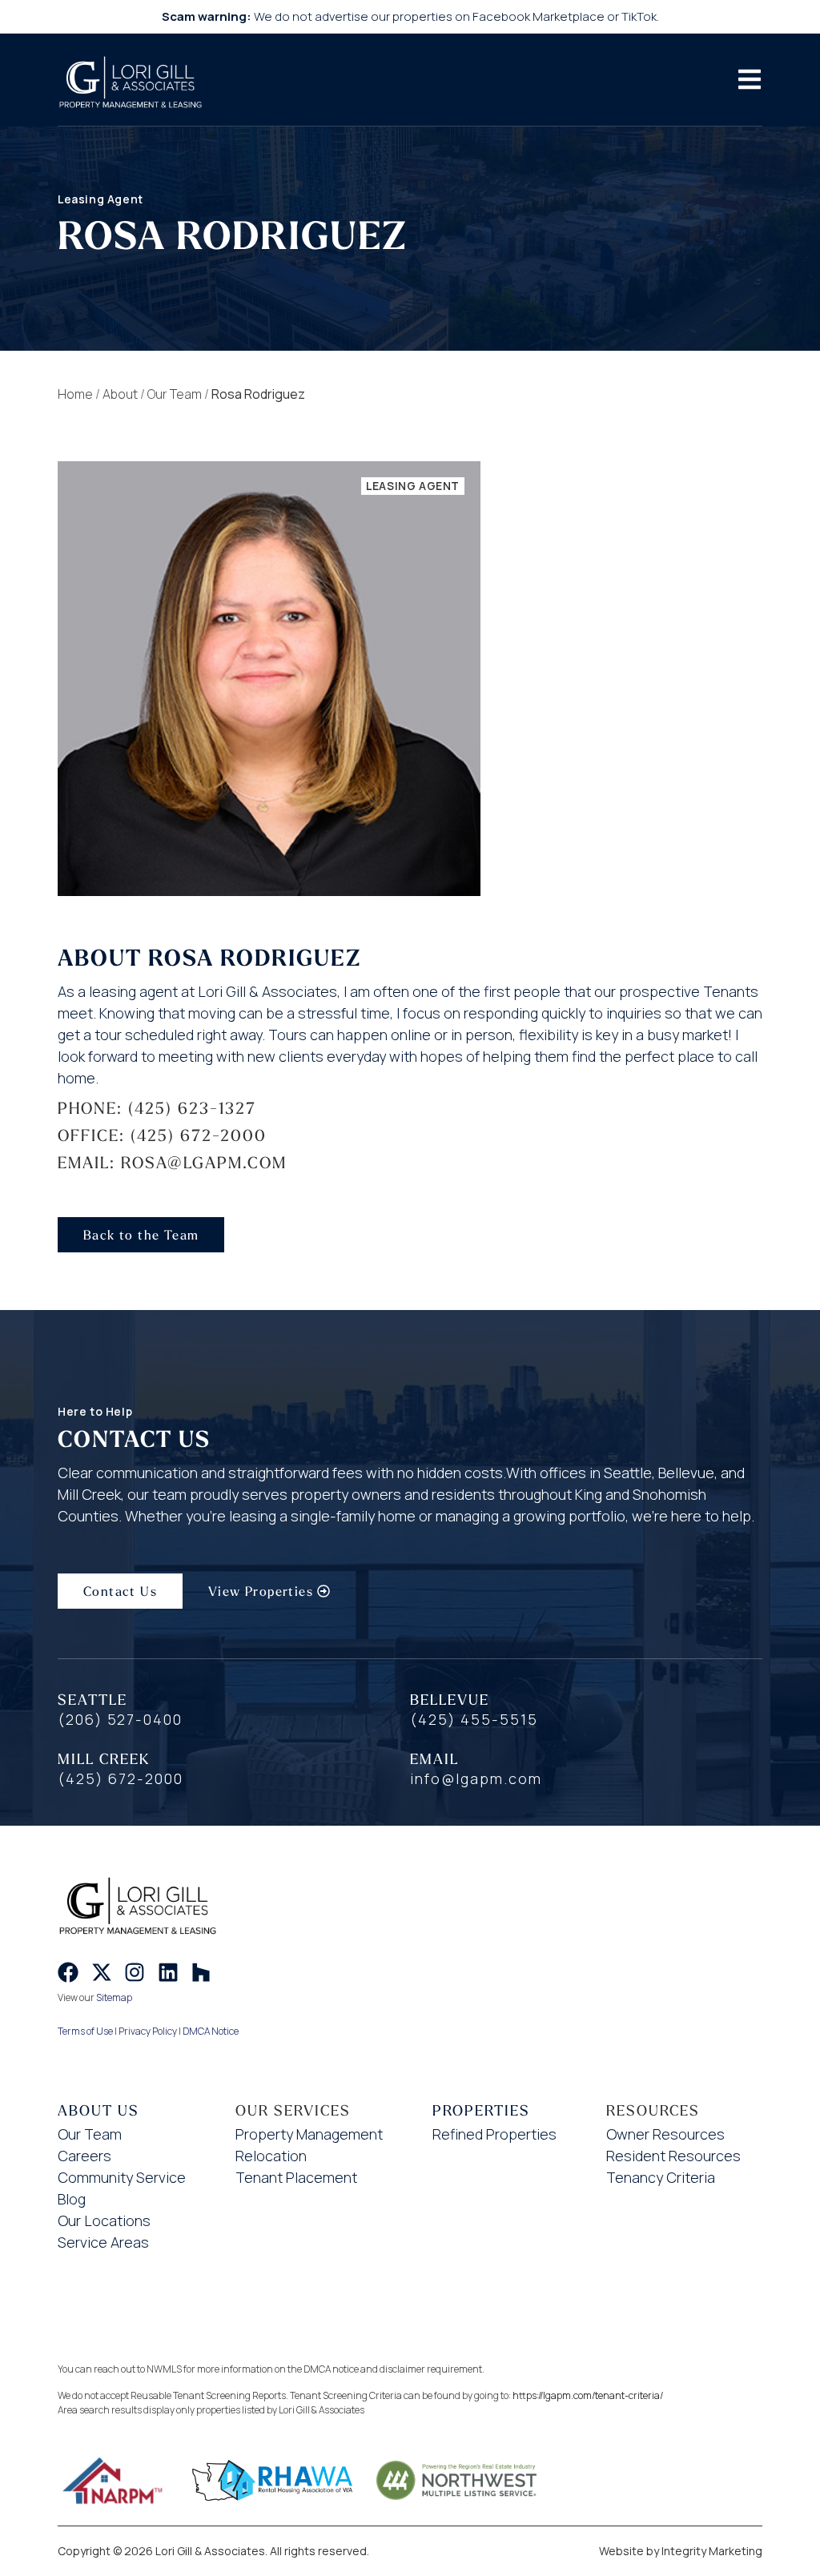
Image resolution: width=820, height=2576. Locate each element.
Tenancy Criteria (661, 2177)
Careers (84, 2156)
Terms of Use (85, 2031)
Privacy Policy (148, 2031)
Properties (481, 2110)
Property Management (309, 2134)
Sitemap (114, 1997)
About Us (98, 2110)
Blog (72, 2199)
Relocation (271, 2156)
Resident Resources (673, 2156)
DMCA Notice (211, 2031)
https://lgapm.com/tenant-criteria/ (588, 2395)
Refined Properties (494, 2134)
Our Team (175, 394)
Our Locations (104, 2220)
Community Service (122, 2177)
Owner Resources (665, 2134)
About (120, 394)
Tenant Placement (296, 2177)
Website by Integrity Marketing (681, 2551)
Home (75, 394)
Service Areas (103, 2242)
